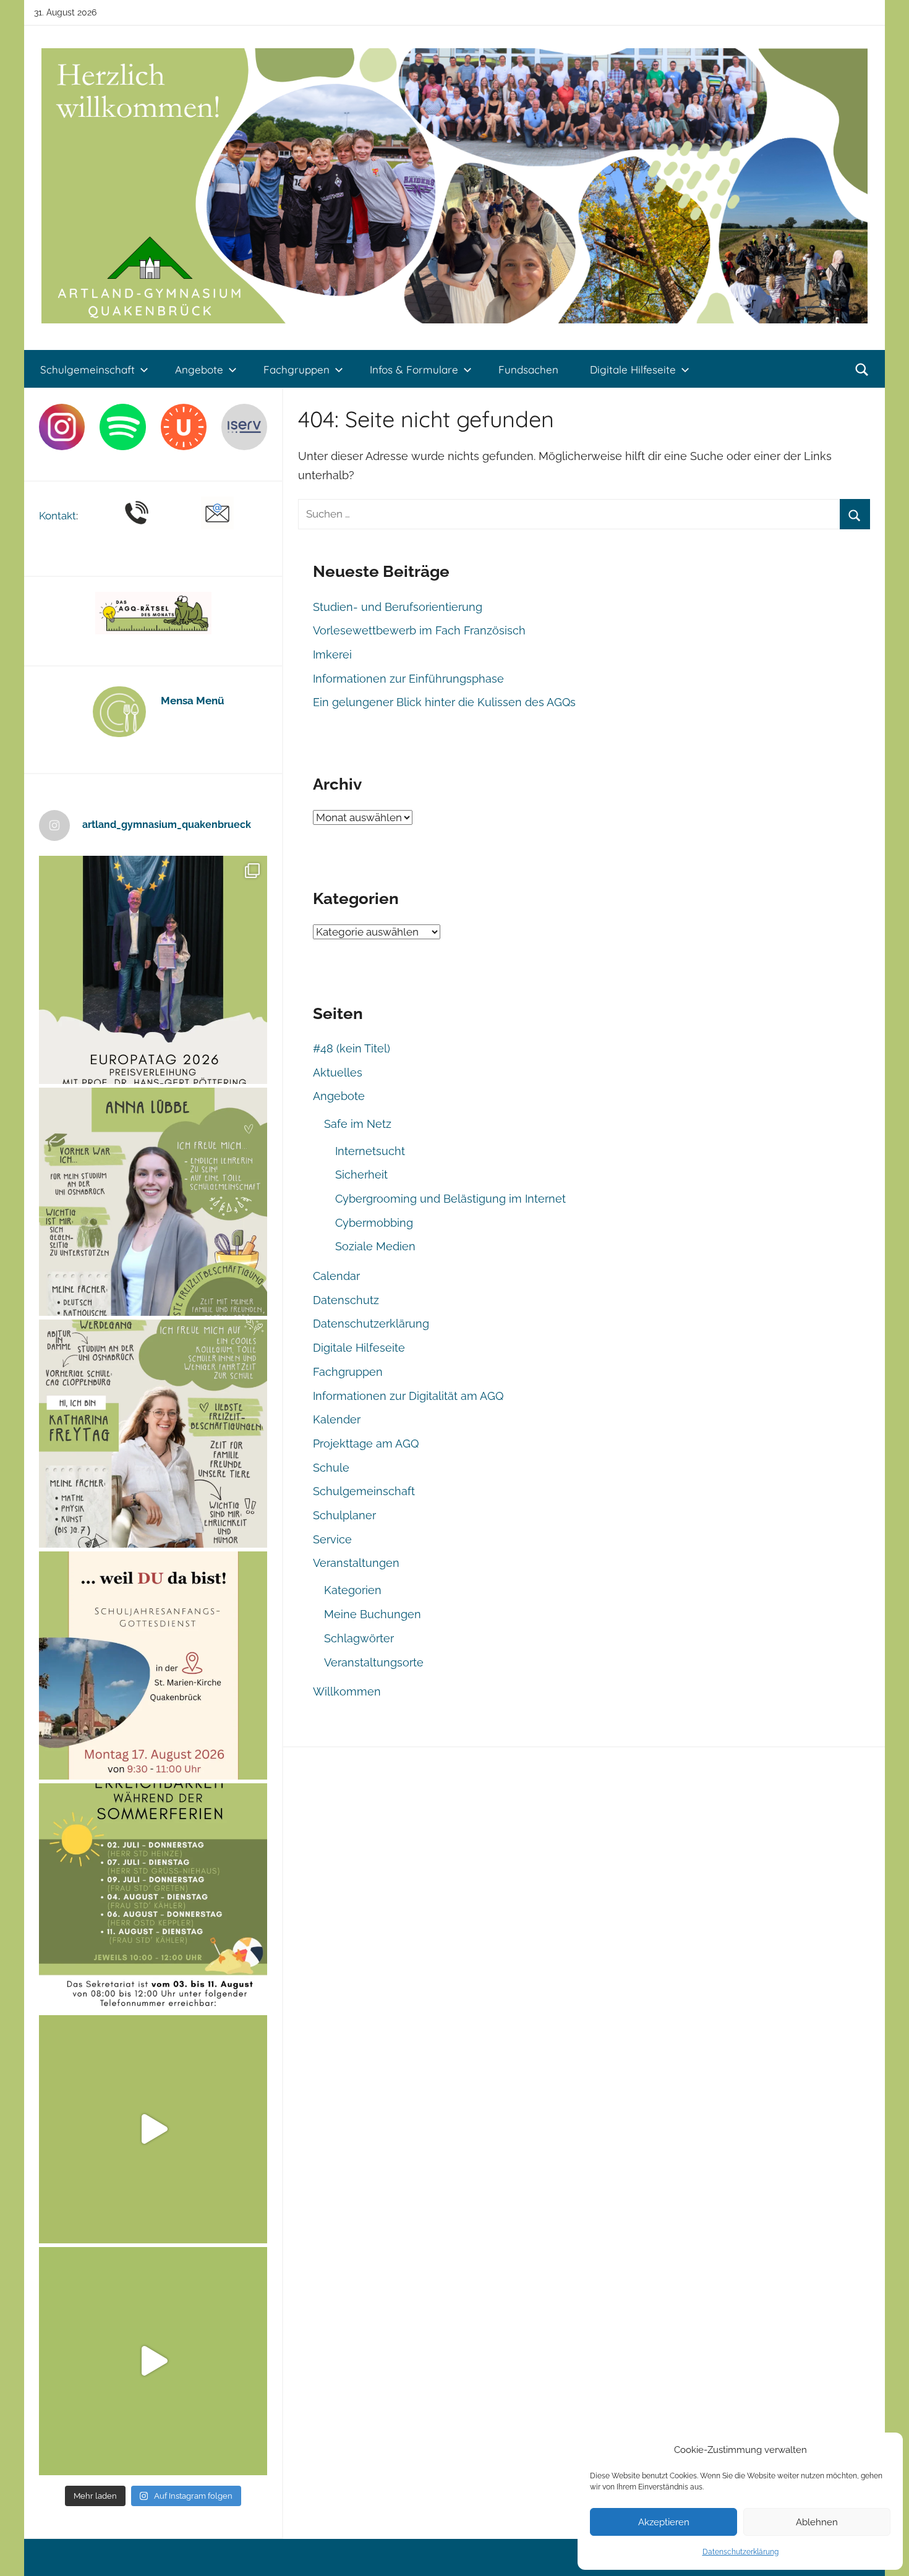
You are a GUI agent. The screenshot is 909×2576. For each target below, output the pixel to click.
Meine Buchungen (373, 1614)
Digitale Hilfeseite (633, 369)
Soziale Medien (375, 1246)
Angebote (199, 369)
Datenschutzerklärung (740, 2552)
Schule (331, 1468)
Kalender (337, 1419)
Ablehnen (817, 2522)
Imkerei (332, 655)
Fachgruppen (297, 369)
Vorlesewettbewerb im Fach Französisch (419, 630)
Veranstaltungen (356, 1563)
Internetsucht (370, 1151)
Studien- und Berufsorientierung (398, 607)
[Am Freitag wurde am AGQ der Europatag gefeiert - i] (153, 970)
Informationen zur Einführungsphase (408, 679)
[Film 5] (153, 2129)
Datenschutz (346, 1300)
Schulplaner (344, 1515)
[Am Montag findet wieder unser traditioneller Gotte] (153, 1665)
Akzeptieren (664, 2522)
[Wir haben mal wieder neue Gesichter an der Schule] (153, 1434)
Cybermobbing (374, 1223)
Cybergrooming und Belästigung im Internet (450, 1199)
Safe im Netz (358, 1124)
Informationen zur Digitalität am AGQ (408, 1396)
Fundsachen (528, 369)
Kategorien (353, 1590)
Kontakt (58, 516)
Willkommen (347, 1691)
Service (332, 1539)
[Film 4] (153, 2361)
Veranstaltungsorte (374, 1662)
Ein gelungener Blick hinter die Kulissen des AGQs (444, 702)
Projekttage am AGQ (366, 1444)
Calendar (336, 1276)
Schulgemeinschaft (87, 369)
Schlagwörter (359, 1638)
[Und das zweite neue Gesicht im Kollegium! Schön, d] (153, 1202)
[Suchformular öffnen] (862, 370)
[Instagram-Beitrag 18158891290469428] (153, 1897)
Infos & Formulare (414, 369)
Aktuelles (338, 1073)
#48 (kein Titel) (352, 1048)
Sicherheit (361, 1175)
